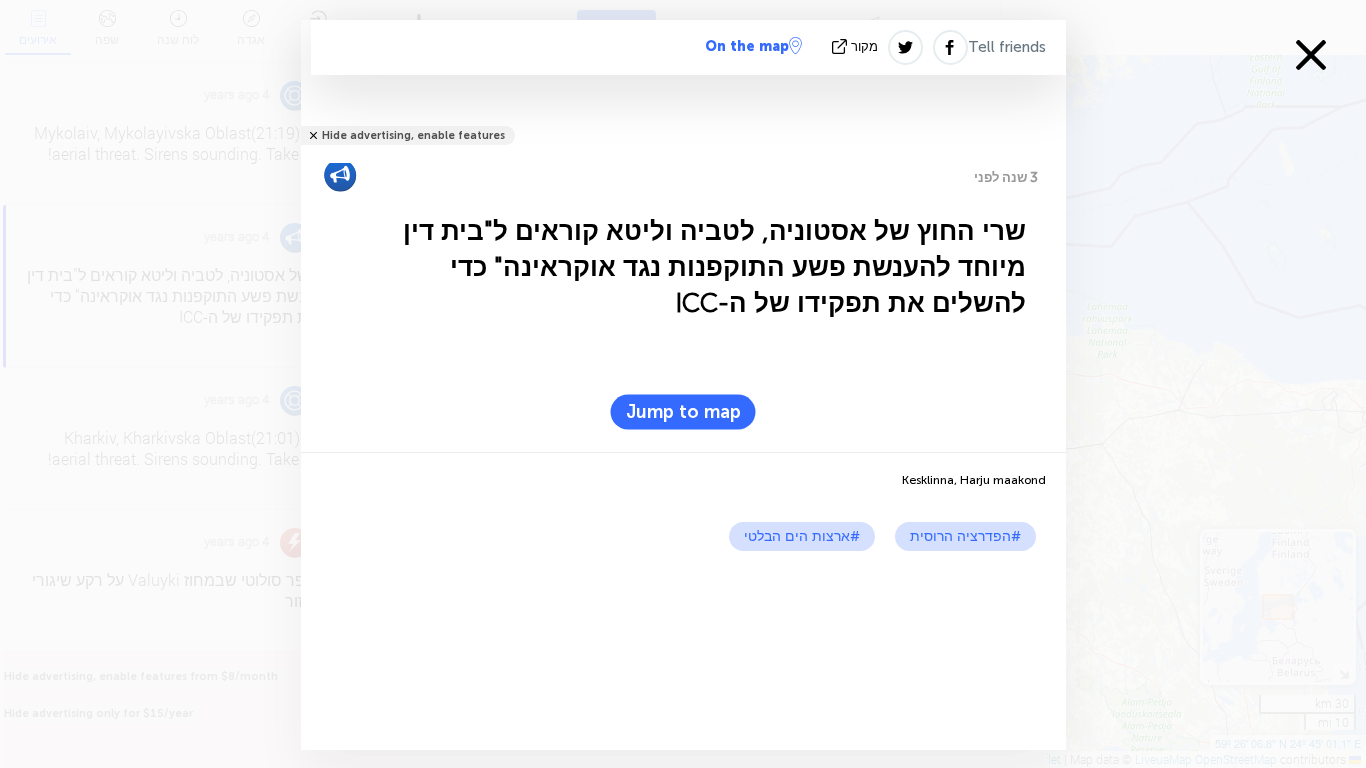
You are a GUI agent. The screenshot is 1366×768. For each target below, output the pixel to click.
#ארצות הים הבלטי (802, 536)
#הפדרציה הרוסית (965, 536)
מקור (864, 46)
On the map (747, 46)
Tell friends (1007, 47)
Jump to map (683, 412)
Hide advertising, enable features (413, 135)
